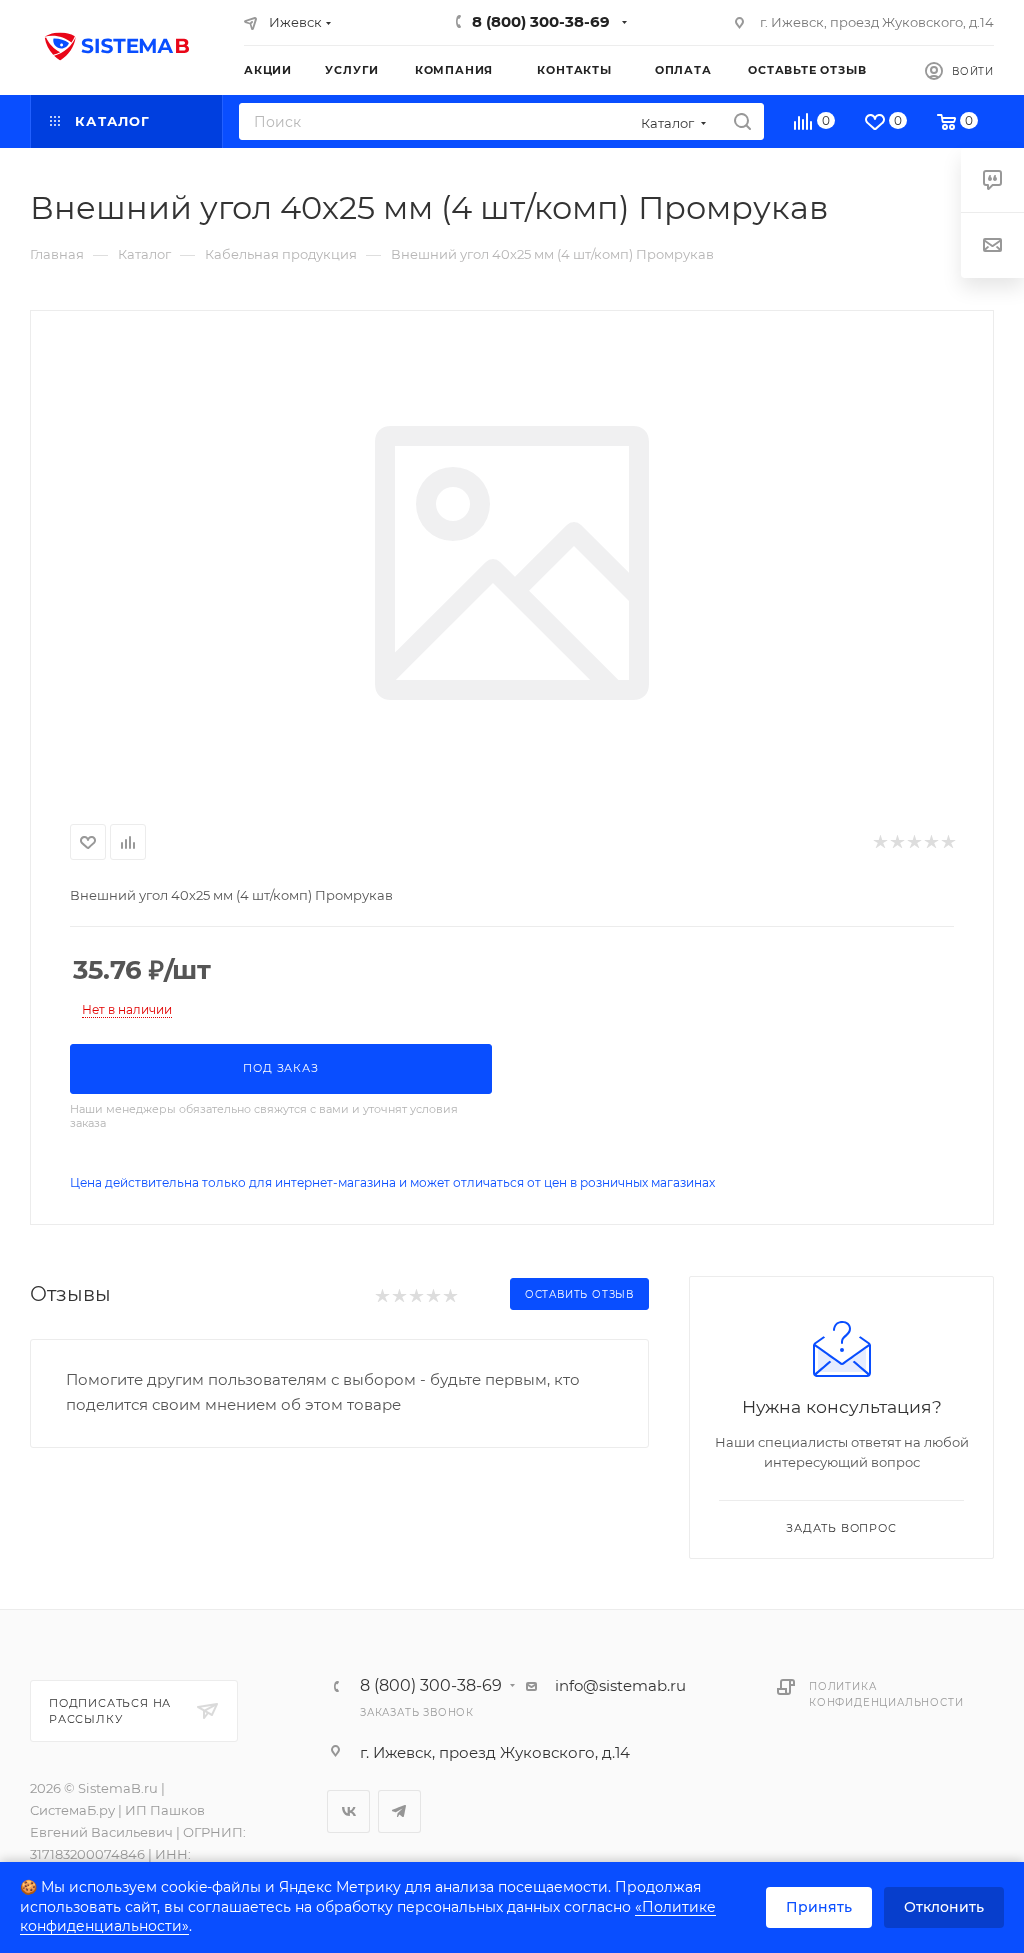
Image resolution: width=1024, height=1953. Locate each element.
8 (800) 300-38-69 (541, 21)
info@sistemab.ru (620, 1685)
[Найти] (742, 121)
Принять (819, 1907)
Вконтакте (348, 1811)
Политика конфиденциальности (886, 1694)
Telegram (399, 1811)
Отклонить (944, 1907)
